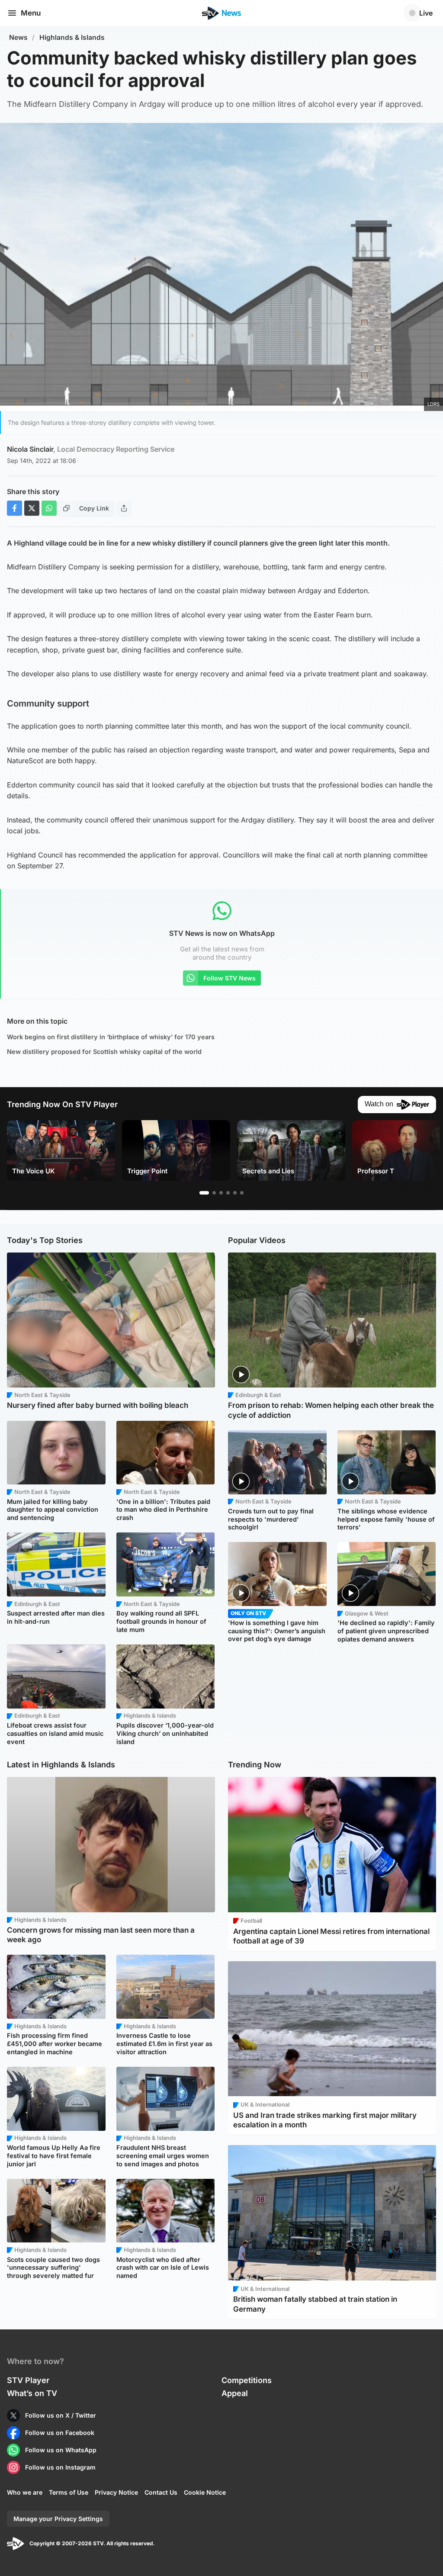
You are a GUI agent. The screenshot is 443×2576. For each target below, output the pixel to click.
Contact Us (161, 2492)
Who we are (25, 2492)
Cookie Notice (205, 2492)
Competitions (247, 2380)
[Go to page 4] (228, 1193)
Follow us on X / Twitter (61, 2415)
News (18, 37)
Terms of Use (69, 2492)
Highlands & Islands (72, 37)
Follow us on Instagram (60, 2467)
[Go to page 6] (242, 1193)
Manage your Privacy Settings (58, 2519)
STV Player (28, 2380)
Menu (31, 13)
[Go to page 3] (221, 1193)
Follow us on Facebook (60, 2433)
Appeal (235, 2393)
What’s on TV (32, 2393)
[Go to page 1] (204, 1193)
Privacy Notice (116, 2492)
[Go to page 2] (214, 1193)
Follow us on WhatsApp (61, 2450)
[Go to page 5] (235, 1193)
